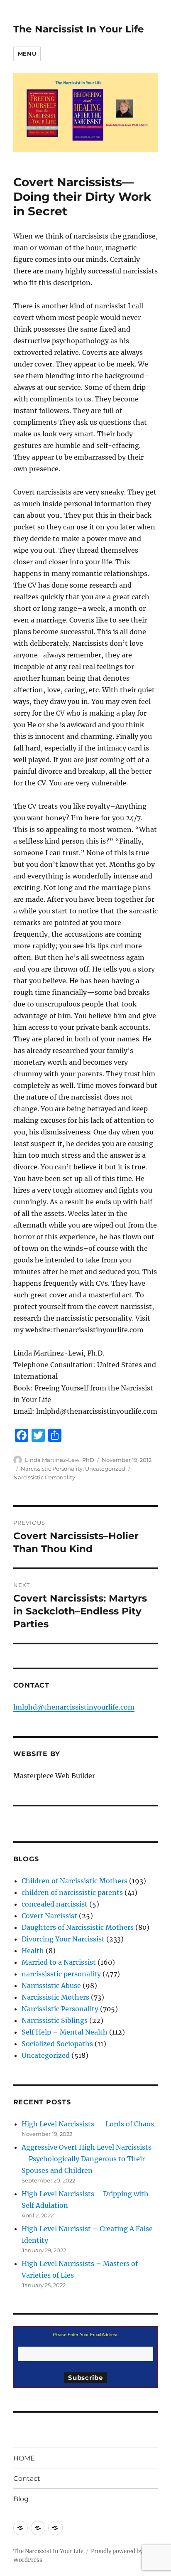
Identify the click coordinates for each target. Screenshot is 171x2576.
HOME (24, 2458)
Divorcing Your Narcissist (63, 1939)
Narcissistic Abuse (51, 1986)
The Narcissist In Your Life (79, 29)
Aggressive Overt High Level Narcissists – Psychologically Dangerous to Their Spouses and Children (87, 2159)
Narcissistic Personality (52, 1469)
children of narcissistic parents (72, 1892)
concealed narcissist (55, 1904)
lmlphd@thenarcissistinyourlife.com (74, 1707)
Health (33, 1951)
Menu (27, 54)
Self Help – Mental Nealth (65, 2032)
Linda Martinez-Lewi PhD (60, 1460)
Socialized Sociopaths (57, 2044)
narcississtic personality (61, 1974)
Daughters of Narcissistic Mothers (78, 1927)
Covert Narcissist (49, 1916)
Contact (27, 2479)
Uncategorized (105, 1469)
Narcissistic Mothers (55, 1997)
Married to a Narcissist (59, 1962)
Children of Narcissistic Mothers (75, 1881)
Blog (21, 2499)
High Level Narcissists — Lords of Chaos (88, 2124)
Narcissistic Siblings (55, 2020)
